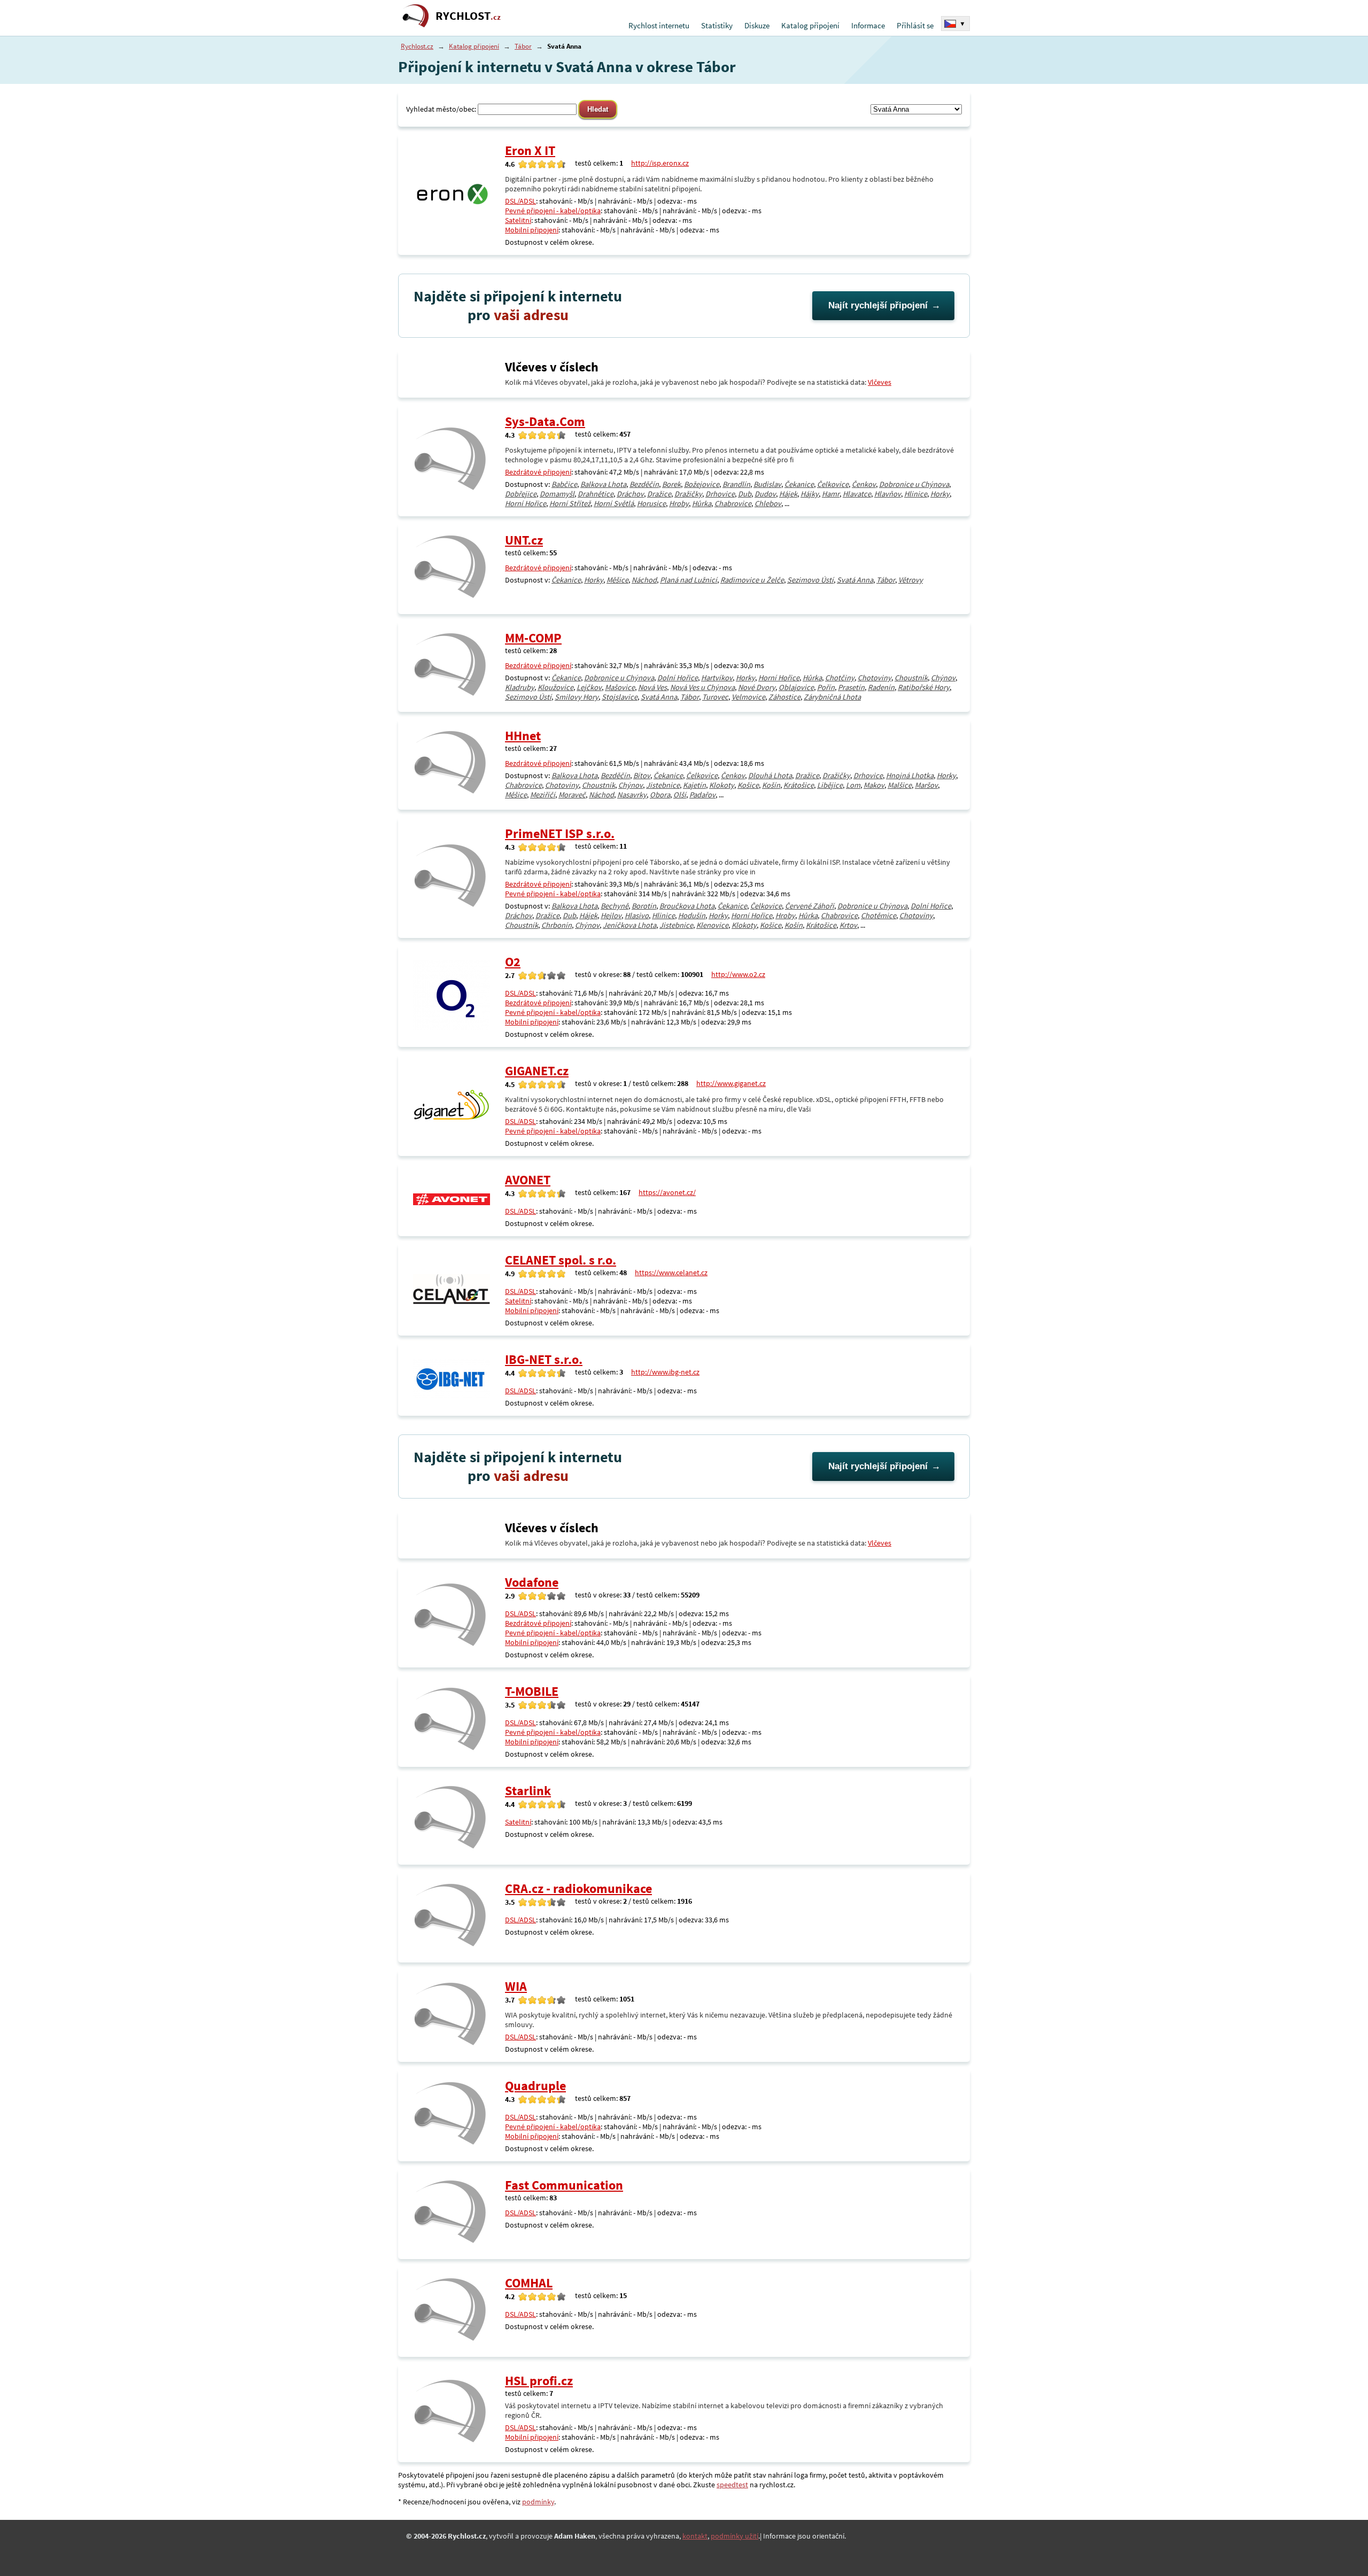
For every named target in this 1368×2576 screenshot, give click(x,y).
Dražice (659, 494)
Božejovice (702, 484)
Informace (868, 25)
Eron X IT (530, 150)
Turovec (715, 697)
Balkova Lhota (603, 484)
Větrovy (911, 580)
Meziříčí (543, 795)
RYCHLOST (468, 16)
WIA (516, 1986)
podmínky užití (734, 2536)
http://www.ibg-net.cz (665, 1372)
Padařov (702, 795)
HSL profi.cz (539, 2381)
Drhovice (720, 494)
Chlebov (768, 503)
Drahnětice (596, 494)
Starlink (528, 1791)
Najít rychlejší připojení (878, 305)
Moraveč (572, 795)
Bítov (642, 775)
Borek (671, 484)
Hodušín (692, 915)
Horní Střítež (570, 503)
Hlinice (916, 494)
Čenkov (864, 484)
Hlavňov (888, 494)
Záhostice (784, 697)
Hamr (831, 494)
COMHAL (529, 2283)
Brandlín (736, 484)
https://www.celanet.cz (671, 1273)
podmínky (538, 2502)
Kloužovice (555, 687)
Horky (940, 494)
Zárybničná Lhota (832, 697)
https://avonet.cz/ (667, 1192)
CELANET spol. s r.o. (561, 1260)
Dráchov (630, 494)
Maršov (926, 785)
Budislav (767, 484)
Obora (660, 795)
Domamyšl (557, 494)
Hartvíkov (717, 678)
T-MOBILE (532, 1691)
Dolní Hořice (678, 678)
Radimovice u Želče (752, 580)
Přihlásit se (915, 25)
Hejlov (611, 915)
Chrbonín (557, 925)
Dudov (765, 494)
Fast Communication (564, 2185)
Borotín (644, 906)
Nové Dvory (757, 687)
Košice (748, 785)
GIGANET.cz (537, 1071)
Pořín (826, 687)
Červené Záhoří (810, 906)
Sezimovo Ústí (810, 580)
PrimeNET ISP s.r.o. (560, 833)
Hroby (679, 503)
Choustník (911, 678)
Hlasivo (637, 915)
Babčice (564, 484)
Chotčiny (840, 678)
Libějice (830, 785)
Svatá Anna (855, 580)
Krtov (848, 925)
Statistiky (717, 25)
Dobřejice (521, 494)
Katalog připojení (810, 25)
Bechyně (615, 906)
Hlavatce (857, 494)
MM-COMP (533, 638)
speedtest (732, 2485)
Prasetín (851, 687)
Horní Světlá (614, 503)
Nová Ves (652, 687)
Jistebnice (663, 785)
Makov (874, 785)
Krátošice (799, 785)
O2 (513, 962)
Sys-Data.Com (545, 421)
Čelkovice (833, 484)
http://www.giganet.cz (731, 1083)
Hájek (788, 494)
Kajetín (694, 785)
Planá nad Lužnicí (689, 580)
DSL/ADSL (520, 201)
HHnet (523, 736)
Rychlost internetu (659, 25)
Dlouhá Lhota (770, 775)
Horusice (651, 503)
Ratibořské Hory (924, 687)
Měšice (617, 580)
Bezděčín (644, 484)
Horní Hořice (526, 503)
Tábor (523, 46)
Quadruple (535, 2086)
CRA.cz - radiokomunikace (578, 1888)
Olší (680, 795)
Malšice (900, 785)
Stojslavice (620, 697)
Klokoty (722, 785)
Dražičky (688, 494)
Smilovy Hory (577, 697)
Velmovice (748, 697)
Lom (853, 785)
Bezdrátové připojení (538, 472)
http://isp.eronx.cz (660, 163)
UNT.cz (524, 540)
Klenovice (712, 925)
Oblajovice (796, 687)
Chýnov (943, 678)
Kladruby (520, 687)
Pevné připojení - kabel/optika (553, 211)
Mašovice (620, 687)
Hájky (810, 494)
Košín (771, 785)
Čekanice (799, 484)
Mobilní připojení (532, 230)
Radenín (881, 687)
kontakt (695, 2536)
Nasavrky (632, 795)
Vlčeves (880, 382)
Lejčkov (589, 687)
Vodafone (532, 1582)
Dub (745, 494)
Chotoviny (875, 678)
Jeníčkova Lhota (629, 925)
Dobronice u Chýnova (914, 484)
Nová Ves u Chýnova (702, 687)
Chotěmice (879, 915)
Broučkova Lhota (687, 906)
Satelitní (518, 220)
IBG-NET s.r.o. (544, 1359)
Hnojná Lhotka (910, 775)
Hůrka (702, 503)
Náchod (644, 580)
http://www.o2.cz (738, 974)
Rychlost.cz (417, 46)
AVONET (528, 1180)
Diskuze (757, 25)
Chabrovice (733, 503)
